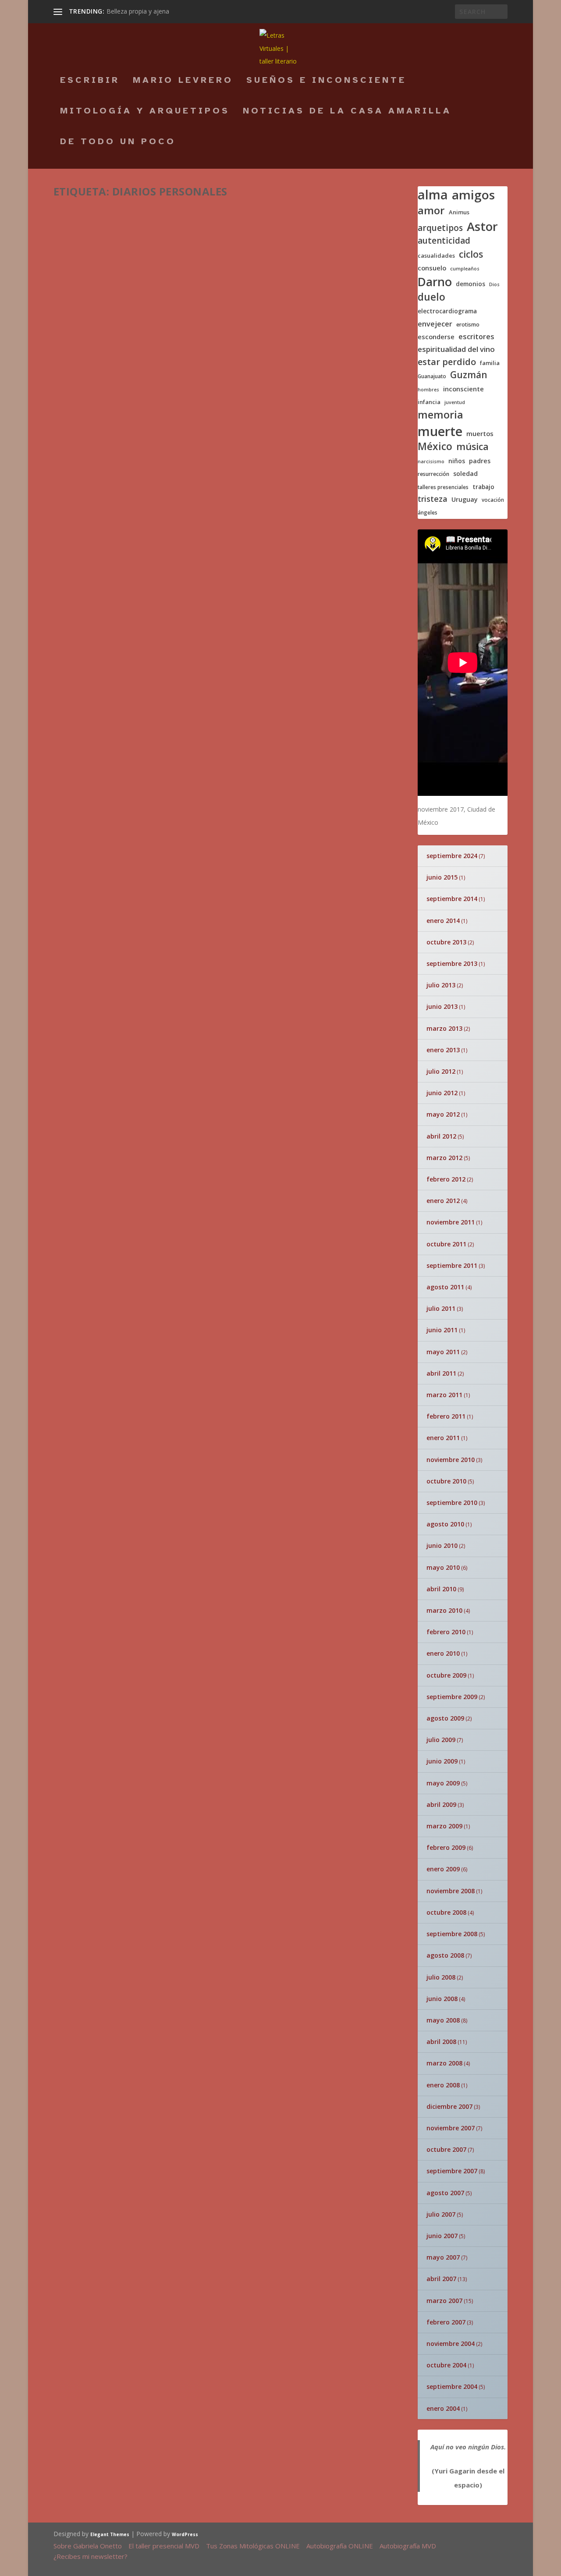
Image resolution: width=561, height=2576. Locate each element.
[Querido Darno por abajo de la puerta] (98, 1668)
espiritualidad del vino (456, 349)
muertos (480, 434)
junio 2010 (442, 1545)
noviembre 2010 (451, 1460)
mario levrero (183, 81)
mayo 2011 (443, 1352)
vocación (493, 500)
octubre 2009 (446, 1675)
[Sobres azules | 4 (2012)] (191, 444)
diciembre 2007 (449, 2106)
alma (433, 195)
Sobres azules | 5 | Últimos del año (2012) (186, 355)
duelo (431, 297)
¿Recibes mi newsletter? (91, 2556)
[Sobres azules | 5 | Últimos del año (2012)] (205, 334)
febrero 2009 (446, 1847)
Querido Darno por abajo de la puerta (98, 1706)
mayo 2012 (443, 1114)
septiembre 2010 (452, 1503)
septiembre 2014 (452, 899)
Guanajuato (432, 376)
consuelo (432, 268)
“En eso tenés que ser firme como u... (272, 1760)
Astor (482, 227)
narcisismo (431, 462)
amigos (473, 195)
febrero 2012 (446, 1179)
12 (91, 947)
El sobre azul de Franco (308, 1193)
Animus (459, 212)
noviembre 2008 (451, 1891)
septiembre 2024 (452, 856)
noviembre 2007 (451, 2128)
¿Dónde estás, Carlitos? (251, 1956)
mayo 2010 (443, 1567)
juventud (455, 403)
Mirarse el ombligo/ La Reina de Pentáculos (275, 1512)
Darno (435, 282)
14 (338, 988)
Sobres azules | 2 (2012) (131, 686)
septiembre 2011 (452, 1265)
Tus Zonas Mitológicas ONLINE (253, 2546)
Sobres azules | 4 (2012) (131, 465)
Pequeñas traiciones (246, 983)
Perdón (344, 1754)
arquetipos (440, 228)
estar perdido (447, 362)
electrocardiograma (447, 311)
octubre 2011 (446, 1244)
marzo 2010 (444, 1610)
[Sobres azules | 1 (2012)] (202, 775)
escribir (90, 81)
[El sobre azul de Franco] (145, 1193)
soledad (465, 474)
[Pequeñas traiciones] (206, 979)
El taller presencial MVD (164, 2546)
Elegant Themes (110, 2534)
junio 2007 (442, 2236)
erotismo (468, 325)
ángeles (428, 513)
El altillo (241, 930)
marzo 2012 (444, 1158)
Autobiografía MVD (408, 2546)
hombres (428, 390)
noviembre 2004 (451, 2344)
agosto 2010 (445, 1524)
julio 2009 (441, 1740)
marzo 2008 (444, 2063)
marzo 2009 (444, 1826)
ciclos (471, 254)
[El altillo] (206, 932)
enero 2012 (443, 1201)
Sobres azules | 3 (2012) (131, 562)
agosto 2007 (445, 2193)
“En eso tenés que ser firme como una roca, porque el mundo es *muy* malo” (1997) (224, 225)
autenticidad (444, 241)
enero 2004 (443, 2408)
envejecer (435, 324)
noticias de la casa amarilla (347, 112)
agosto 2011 (445, 1287)
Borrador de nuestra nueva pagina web (288, 2180)
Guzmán (469, 375)
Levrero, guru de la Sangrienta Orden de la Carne (275, 1853)
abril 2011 (441, 1373)
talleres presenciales (443, 487)
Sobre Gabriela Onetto (88, 2546)
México (435, 447)
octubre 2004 (446, 2365)
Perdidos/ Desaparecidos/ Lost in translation (278, 1404)
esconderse (436, 337)
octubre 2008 (446, 1912)
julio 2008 (441, 1977)
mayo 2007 (443, 2257)
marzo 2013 (444, 1028)
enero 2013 (443, 1050)
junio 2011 (442, 1330)
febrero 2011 (446, 1416)
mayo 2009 (443, 1783)
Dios (494, 285)
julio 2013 (441, 985)
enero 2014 (443, 921)
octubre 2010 (446, 1481)
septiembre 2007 (452, 2171)
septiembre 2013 (452, 963)
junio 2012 (442, 1093)
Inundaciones (256, 1036)
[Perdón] (364, 1698)
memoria (440, 415)
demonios (470, 284)
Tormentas (96, 935)
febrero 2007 (446, 2322)
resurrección (433, 474)
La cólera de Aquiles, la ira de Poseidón (270, 1282)
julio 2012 (441, 1071)
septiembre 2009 (452, 1697)
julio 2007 (441, 2214)
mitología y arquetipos (145, 112)
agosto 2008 (445, 1955)
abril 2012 (441, 1136)
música (472, 447)
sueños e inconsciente (326, 81)
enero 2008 (443, 2085)
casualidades (436, 256)
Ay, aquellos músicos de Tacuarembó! (252, 2071)
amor (431, 210)
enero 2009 (443, 1869)
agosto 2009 (445, 1718)
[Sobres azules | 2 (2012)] (203, 665)
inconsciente (463, 389)
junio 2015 (442, 877)
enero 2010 (443, 1653)
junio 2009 (442, 1761)
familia (490, 363)
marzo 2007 (444, 2301)
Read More (86, 299)
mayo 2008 (443, 2020)
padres (480, 461)
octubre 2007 (446, 2149)
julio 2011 (441, 1308)
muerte (440, 431)
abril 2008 (441, 2042)
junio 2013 (442, 1006)
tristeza (433, 499)
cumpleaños (465, 269)
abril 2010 (441, 1589)
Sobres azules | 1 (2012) (131, 796)
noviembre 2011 (451, 1222)
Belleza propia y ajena (138, 11)
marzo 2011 (444, 1395)
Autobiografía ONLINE (340, 2546)
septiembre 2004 (452, 2386)
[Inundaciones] (206, 1038)
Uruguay (465, 500)
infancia (429, 402)
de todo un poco (118, 142)
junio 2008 (442, 1999)
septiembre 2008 (452, 1934)
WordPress (185, 2534)
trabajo (483, 487)
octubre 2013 (446, 942)
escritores (476, 337)
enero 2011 (443, 1438)
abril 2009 (441, 1804)
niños (457, 461)
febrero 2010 (446, 1632)
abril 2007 (441, 2279)
